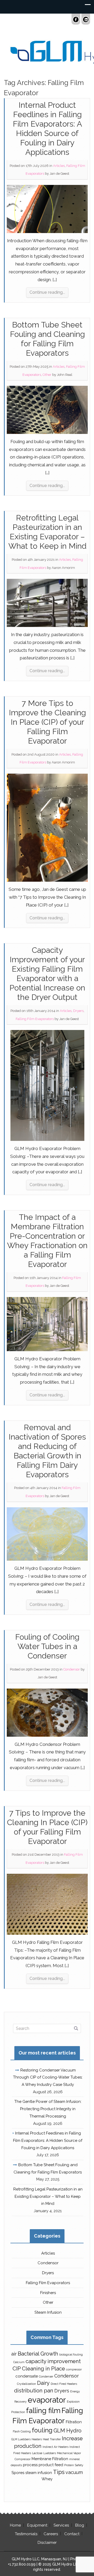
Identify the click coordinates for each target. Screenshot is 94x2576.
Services (61, 2525)
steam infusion (39, 2473)
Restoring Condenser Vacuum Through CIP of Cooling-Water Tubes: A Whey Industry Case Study (48, 2077)
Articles (59, 166)
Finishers (48, 2293)
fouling (42, 2430)
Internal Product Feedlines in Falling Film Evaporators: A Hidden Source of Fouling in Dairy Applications (47, 129)
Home (15, 2525)
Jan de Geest (59, 174)
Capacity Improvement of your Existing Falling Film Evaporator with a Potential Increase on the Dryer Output (47, 974)
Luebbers (50, 2453)
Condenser (46, 2376)
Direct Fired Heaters (64, 2384)
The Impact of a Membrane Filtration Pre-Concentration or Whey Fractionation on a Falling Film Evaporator (47, 1241)
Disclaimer (47, 2543)
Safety (79, 2465)
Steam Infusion (48, 2312)
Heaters (37, 2439)
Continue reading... (47, 292)
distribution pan (34, 2391)
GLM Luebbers (21, 2439)
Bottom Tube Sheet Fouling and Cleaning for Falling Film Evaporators (47, 339)
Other (47, 375)
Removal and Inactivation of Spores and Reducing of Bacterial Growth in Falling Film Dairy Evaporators (47, 1451)
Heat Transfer (52, 2439)
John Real (65, 375)
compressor (74, 2369)
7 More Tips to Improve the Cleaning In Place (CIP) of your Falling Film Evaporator (47, 722)
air (14, 2354)
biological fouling (71, 2354)
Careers (51, 2534)
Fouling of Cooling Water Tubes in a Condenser (47, 1646)
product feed (51, 2465)
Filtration (74, 2422)
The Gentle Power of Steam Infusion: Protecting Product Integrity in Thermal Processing (48, 2109)
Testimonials (26, 2534)
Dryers (78, 1011)
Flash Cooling (22, 2431)
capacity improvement (53, 2361)
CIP (17, 2369)
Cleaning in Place (43, 2369)
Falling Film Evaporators (35, 1019)
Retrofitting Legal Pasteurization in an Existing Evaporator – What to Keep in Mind (47, 532)
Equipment (37, 2525)
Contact (72, 2534)
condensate (27, 2376)
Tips (59, 2472)
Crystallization (27, 2384)
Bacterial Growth (38, 2354)
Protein (69, 2465)
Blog (80, 2525)
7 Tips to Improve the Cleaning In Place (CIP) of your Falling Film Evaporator (47, 1827)
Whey (47, 2479)
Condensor (72, 1669)
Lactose (37, 2453)
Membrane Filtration (50, 2459)
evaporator (47, 2400)
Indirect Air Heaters (55, 2447)
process (30, 2465)
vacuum (74, 2472)
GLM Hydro (67, 2431)
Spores (18, 2473)
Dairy (43, 2383)
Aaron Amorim (63, 568)
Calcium (19, 2362)
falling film (43, 2410)
